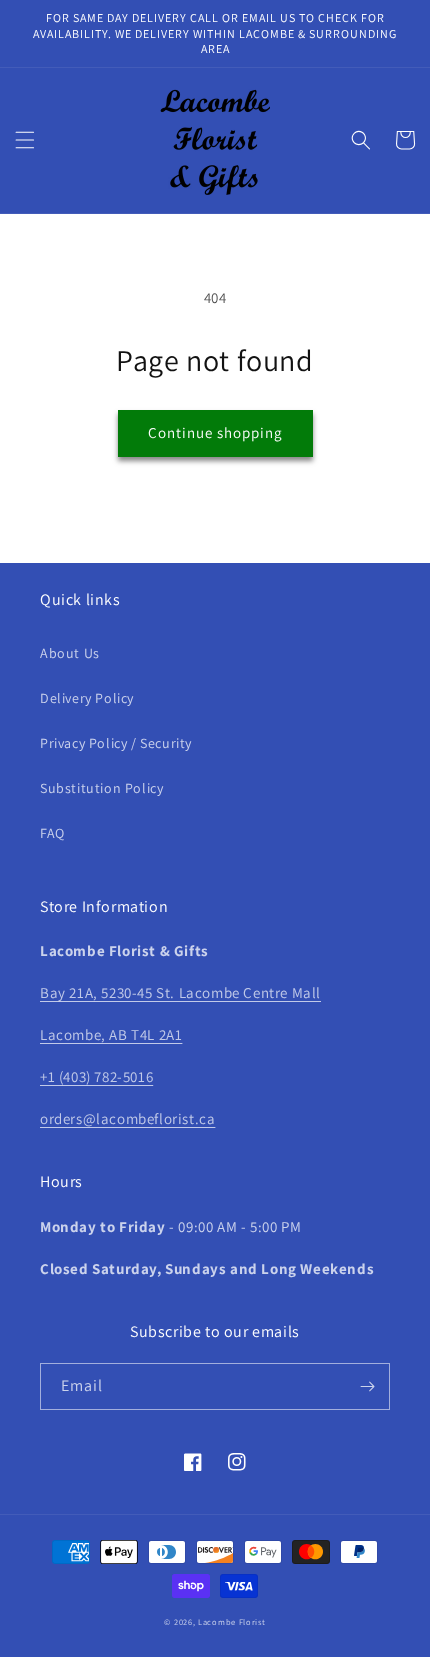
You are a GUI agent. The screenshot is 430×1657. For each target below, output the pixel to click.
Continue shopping (215, 432)
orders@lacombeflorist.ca (127, 1118)
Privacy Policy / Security (116, 743)
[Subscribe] (367, 1386)
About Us (70, 653)
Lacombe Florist (232, 1621)
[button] (25, 140)
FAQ (52, 833)
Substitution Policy (101, 788)
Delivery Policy (87, 698)
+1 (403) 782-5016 (96, 1076)
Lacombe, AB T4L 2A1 (111, 1034)
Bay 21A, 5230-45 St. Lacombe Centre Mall (180, 992)
